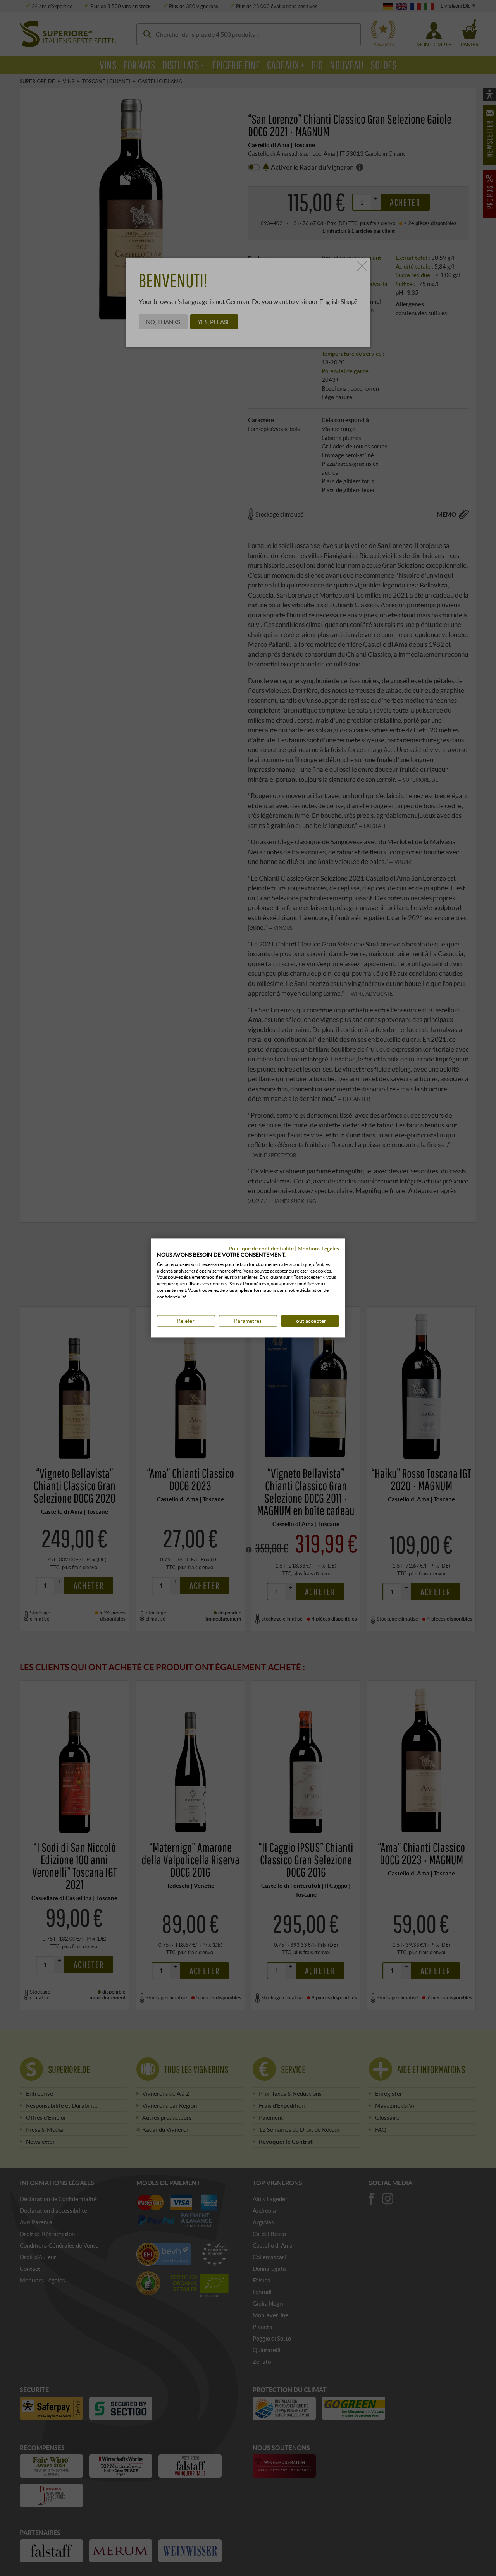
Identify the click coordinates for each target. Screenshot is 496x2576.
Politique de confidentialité (261, 1248)
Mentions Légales (318, 1248)
